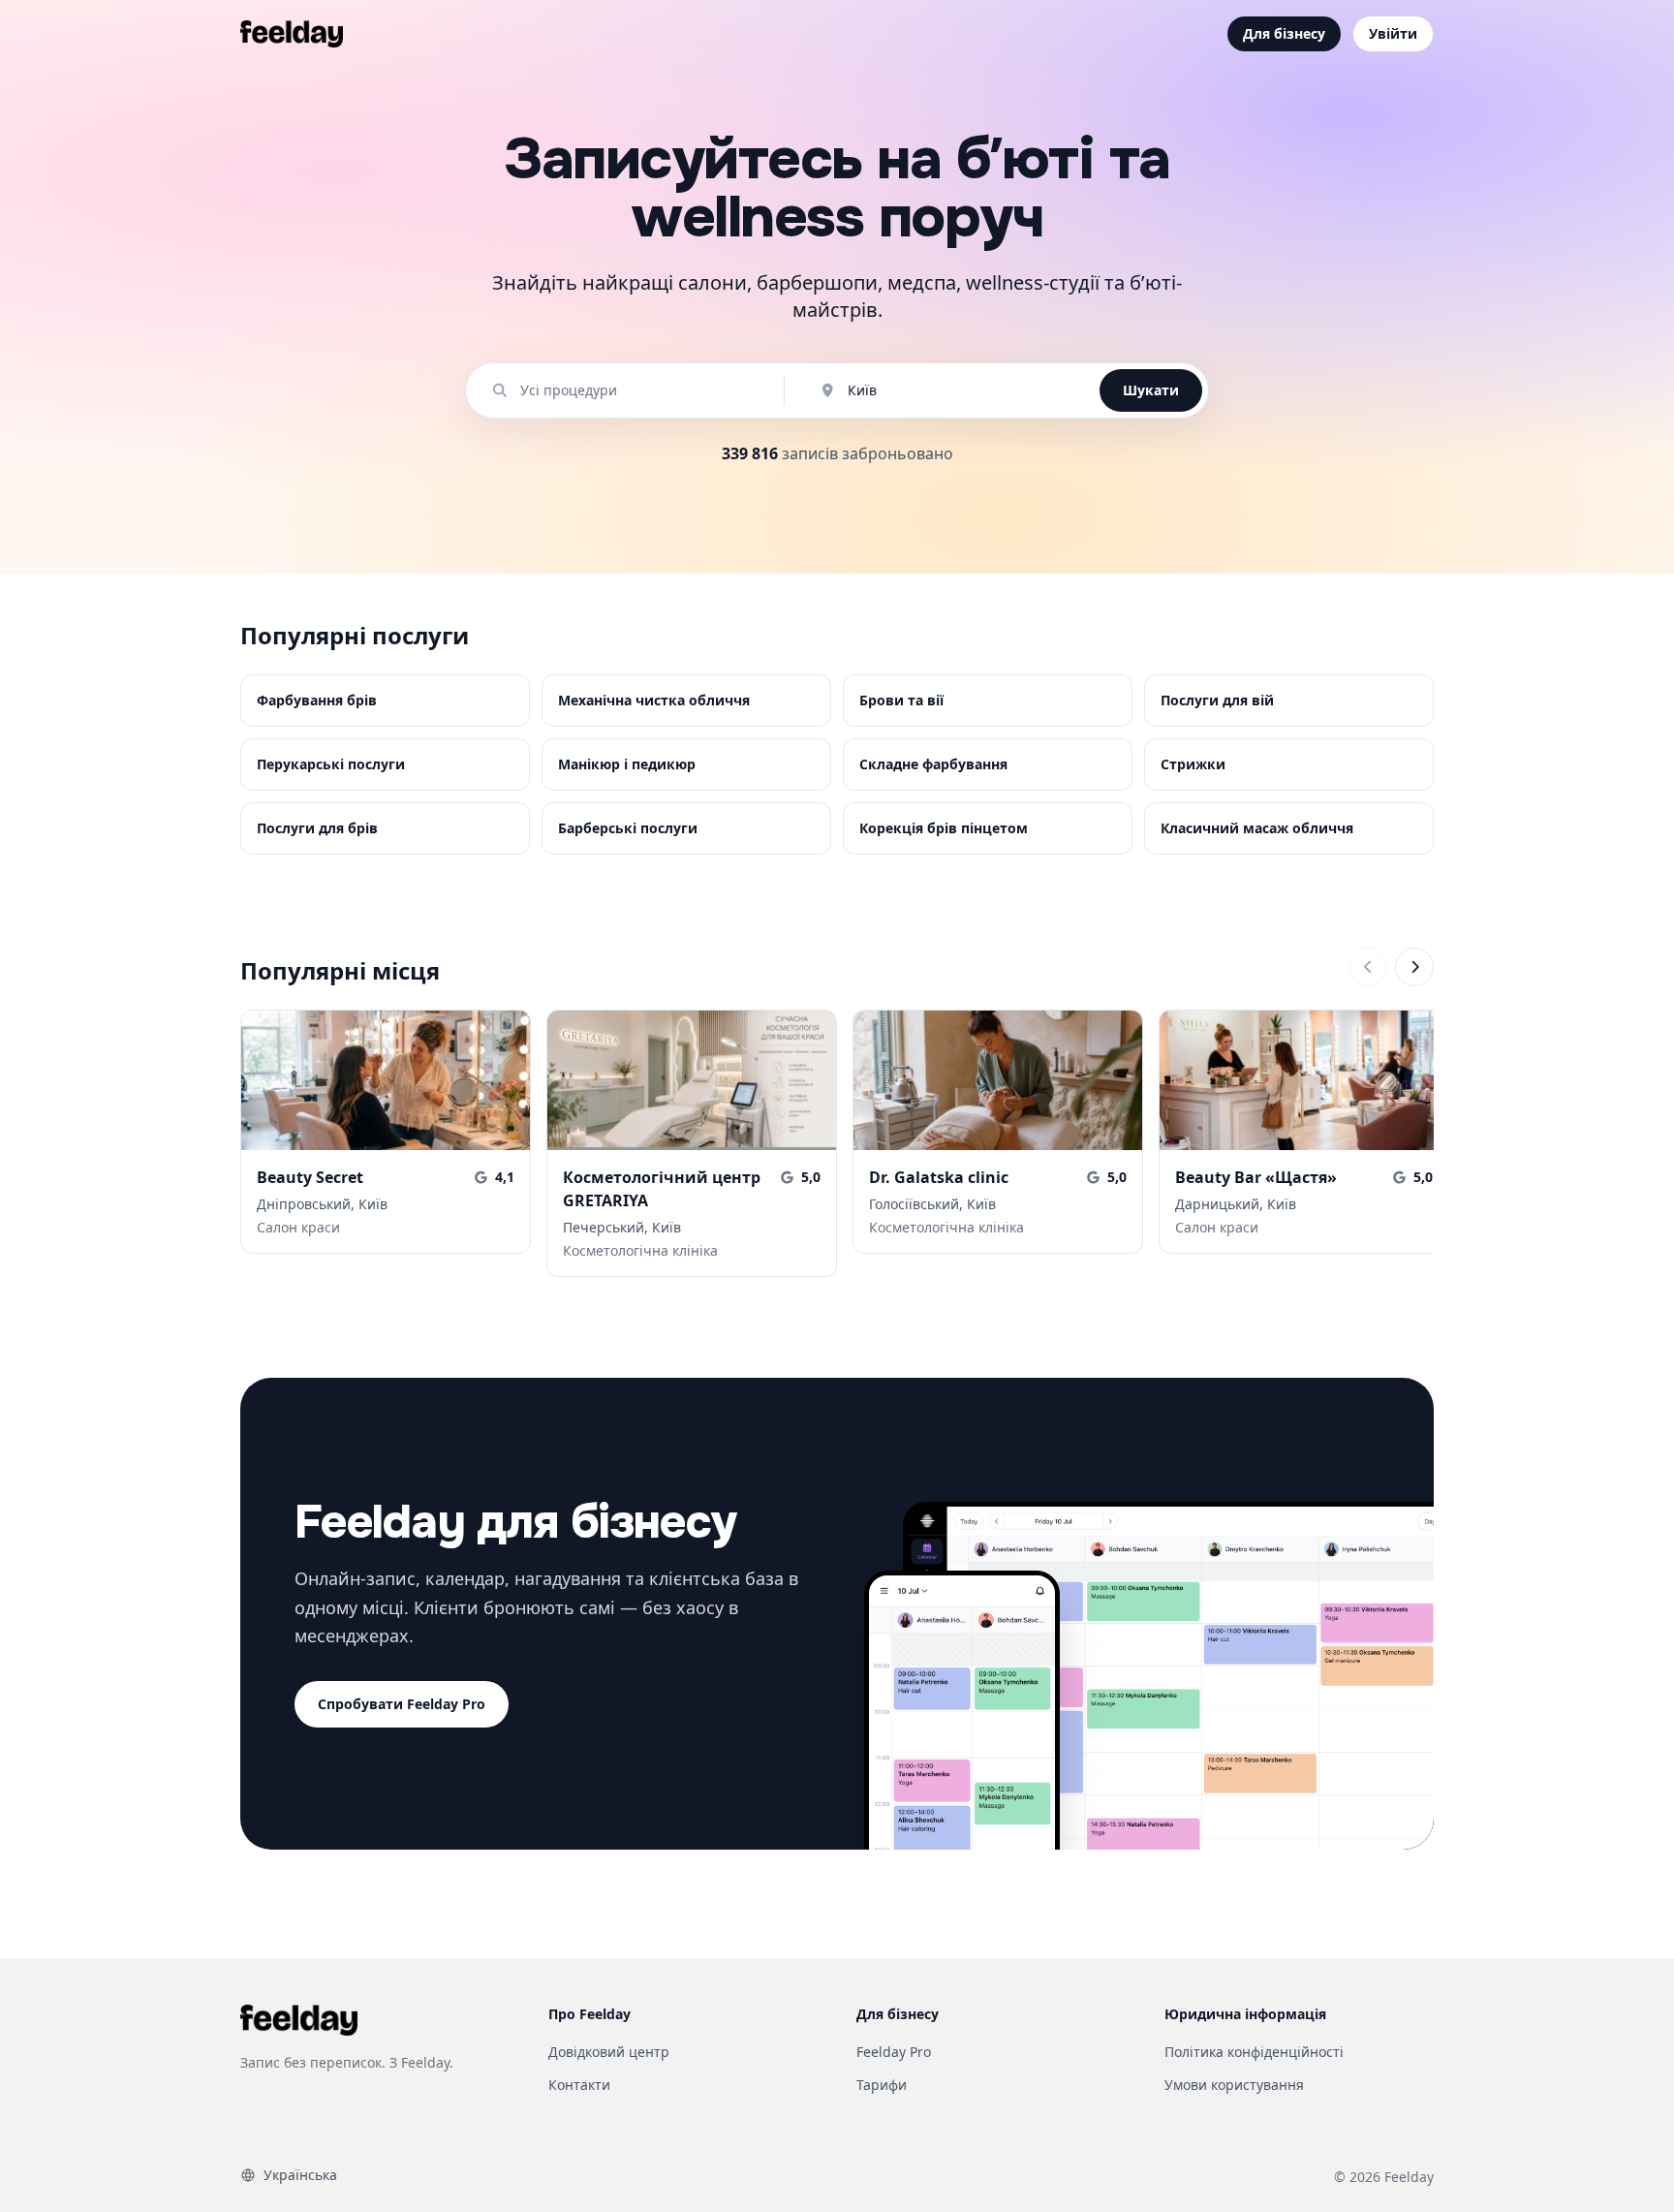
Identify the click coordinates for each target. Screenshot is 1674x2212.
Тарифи (882, 2085)
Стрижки (1193, 764)
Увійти (1393, 33)
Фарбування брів (317, 700)
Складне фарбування (933, 764)
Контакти (579, 2085)
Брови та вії (901, 700)
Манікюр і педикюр (627, 764)
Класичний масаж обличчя (1257, 828)
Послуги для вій (1217, 700)
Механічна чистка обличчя (654, 700)
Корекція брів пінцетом (944, 828)
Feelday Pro (894, 2052)
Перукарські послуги (331, 764)
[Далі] (1414, 967)
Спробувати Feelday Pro (402, 1704)
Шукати (1151, 390)
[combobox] (635, 390)
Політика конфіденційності (1254, 2052)
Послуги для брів (317, 828)
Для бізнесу (1284, 33)
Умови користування (1234, 2085)
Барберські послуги (628, 828)
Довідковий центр (609, 2052)
